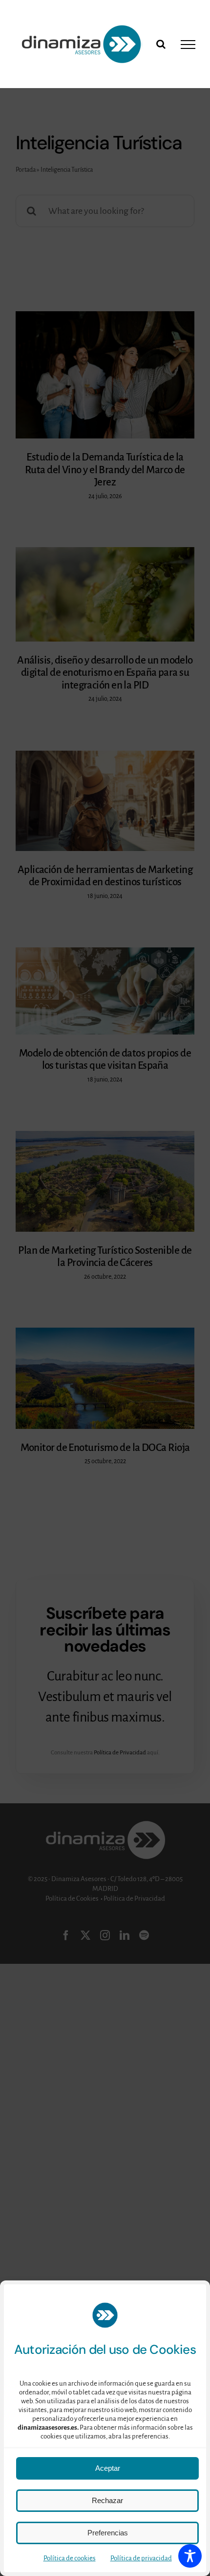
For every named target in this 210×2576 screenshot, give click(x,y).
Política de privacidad (141, 2558)
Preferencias (108, 2533)
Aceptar (108, 2468)
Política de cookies (70, 2558)
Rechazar (107, 2500)
